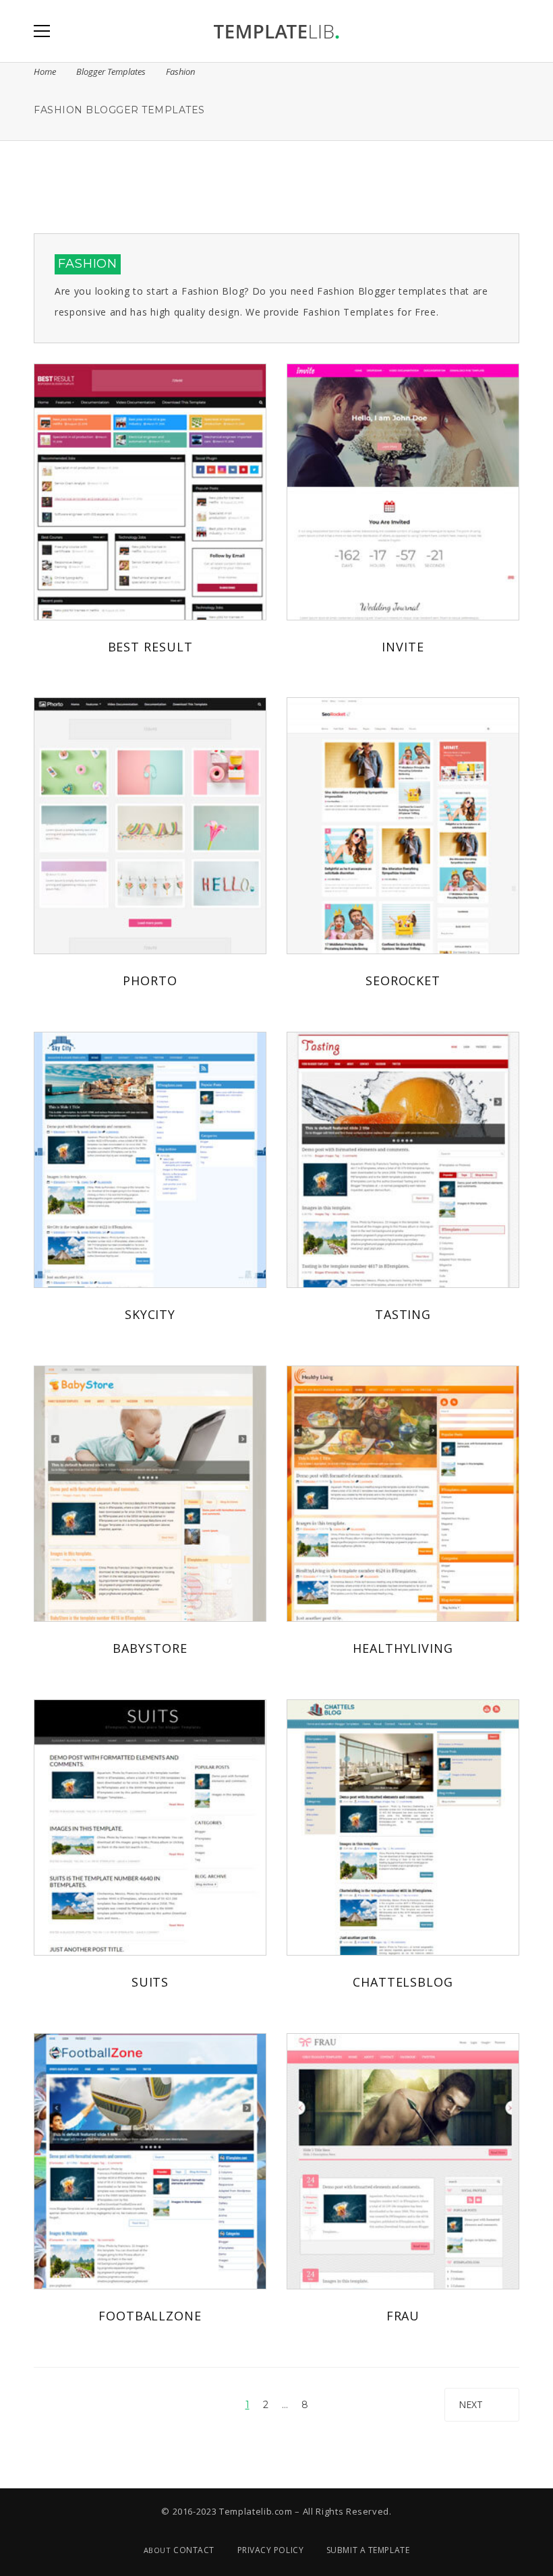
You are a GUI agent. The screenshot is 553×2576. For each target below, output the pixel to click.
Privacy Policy (271, 2550)
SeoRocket (403, 980)
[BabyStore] (150, 1494)
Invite (403, 647)
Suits (150, 1982)
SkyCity (150, 1314)
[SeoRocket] (403, 825)
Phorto (150, 980)
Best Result (150, 647)
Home (45, 71)
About (157, 2550)
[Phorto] (150, 825)
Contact (194, 2550)
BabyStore (150, 1648)
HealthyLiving (403, 1648)
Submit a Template (368, 2550)
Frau (403, 2316)
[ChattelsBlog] (403, 1827)
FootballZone (150, 2316)
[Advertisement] (276, 185)
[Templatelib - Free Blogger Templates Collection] (276, 31)
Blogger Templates (111, 71)
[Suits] (150, 1827)
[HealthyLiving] (403, 1494)
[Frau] (403, 2161)
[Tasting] (403, 1160)
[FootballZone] (150, 2161)
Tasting (403, 1314)
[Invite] (403, 492)
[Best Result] (150, 492)
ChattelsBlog (403, 1982)
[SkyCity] (150, 1160)
